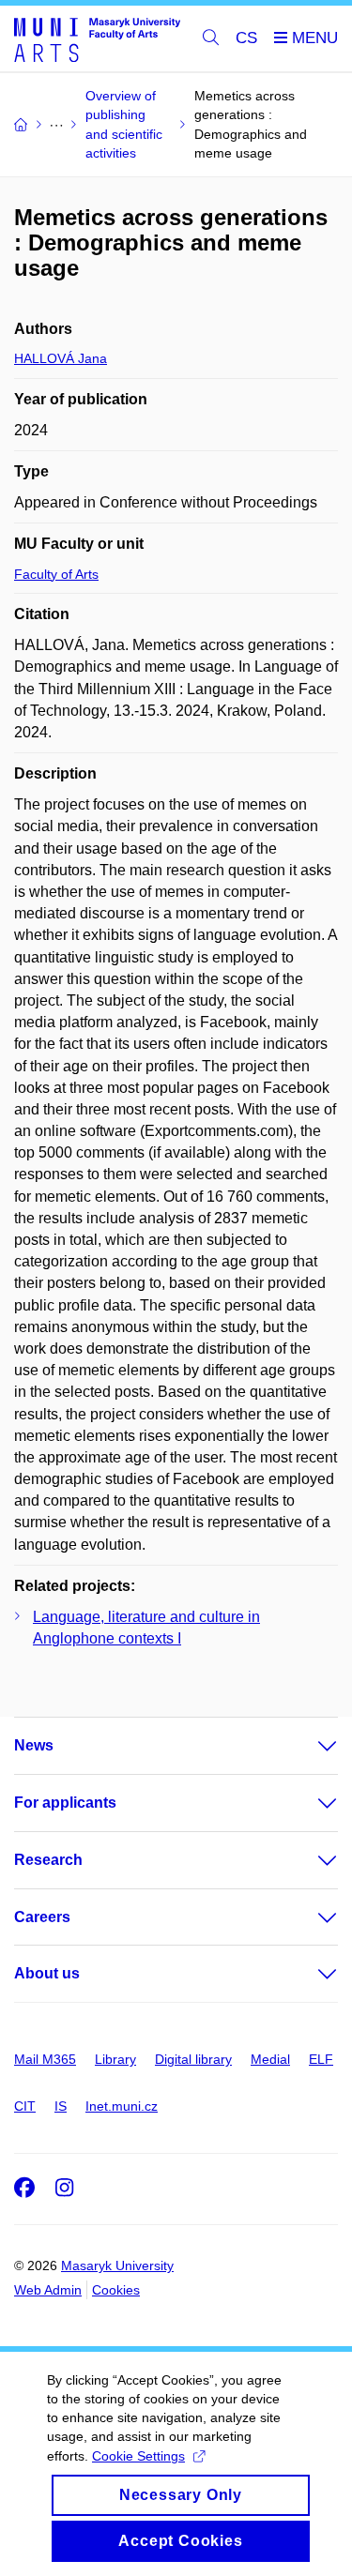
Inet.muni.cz (122, 2106)
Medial (270, 2059)
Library (115, 2059)
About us (47, 1973)
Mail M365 (45, 2059)
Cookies (116, 2290)
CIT (25, 2106)
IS (61, 2106)
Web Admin (48, 2290)
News (34, 1745)
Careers (42, 1917)
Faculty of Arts (56, 574)
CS (246, 38)
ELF (321, 2059)
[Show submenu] (309, 1746)
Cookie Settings (138, 2456)
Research (48, 1860)
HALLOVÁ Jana (61, 358)
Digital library (193, 2059)
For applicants (65, 1803)
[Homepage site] (97, 39)
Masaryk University (117, 2265)
